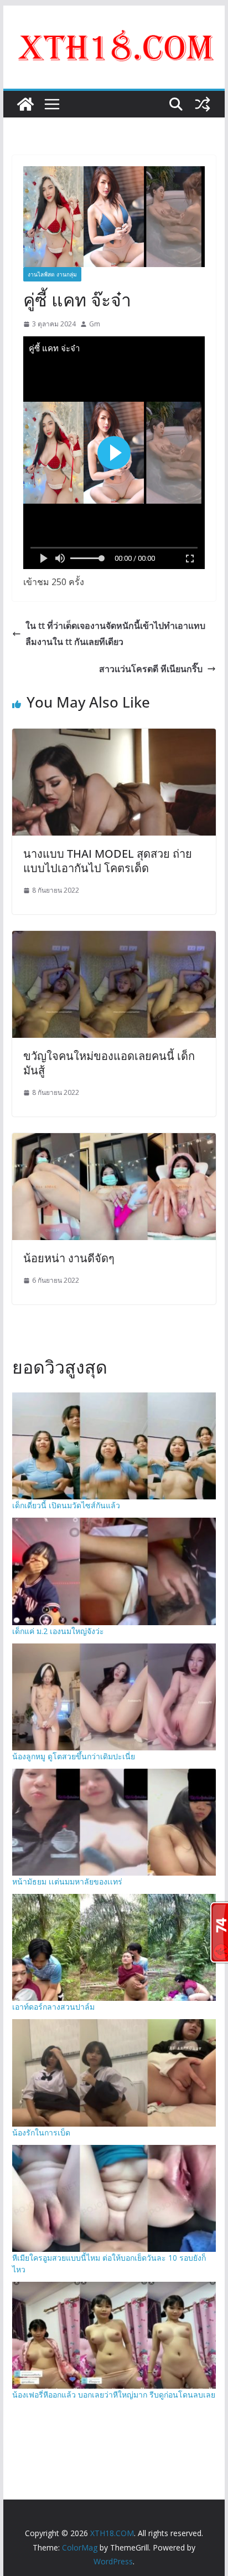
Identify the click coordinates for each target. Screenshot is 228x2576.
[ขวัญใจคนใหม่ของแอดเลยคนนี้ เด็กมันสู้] (114, 939)
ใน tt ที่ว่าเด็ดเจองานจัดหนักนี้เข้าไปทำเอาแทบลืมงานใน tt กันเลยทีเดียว (115, 634)
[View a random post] (203, 104)
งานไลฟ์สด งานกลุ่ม (52, 274)
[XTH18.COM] (25, 104)
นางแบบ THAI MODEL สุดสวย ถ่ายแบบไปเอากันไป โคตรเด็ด (108, 861)
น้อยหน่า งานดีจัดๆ (69, 1258)
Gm (95, 324)
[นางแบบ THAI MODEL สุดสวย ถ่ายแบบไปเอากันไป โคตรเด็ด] (114, 736)
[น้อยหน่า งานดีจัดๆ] (114, 1141)
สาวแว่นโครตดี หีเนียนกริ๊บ (151, 669)
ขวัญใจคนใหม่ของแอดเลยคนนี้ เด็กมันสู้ (109, 1063)
